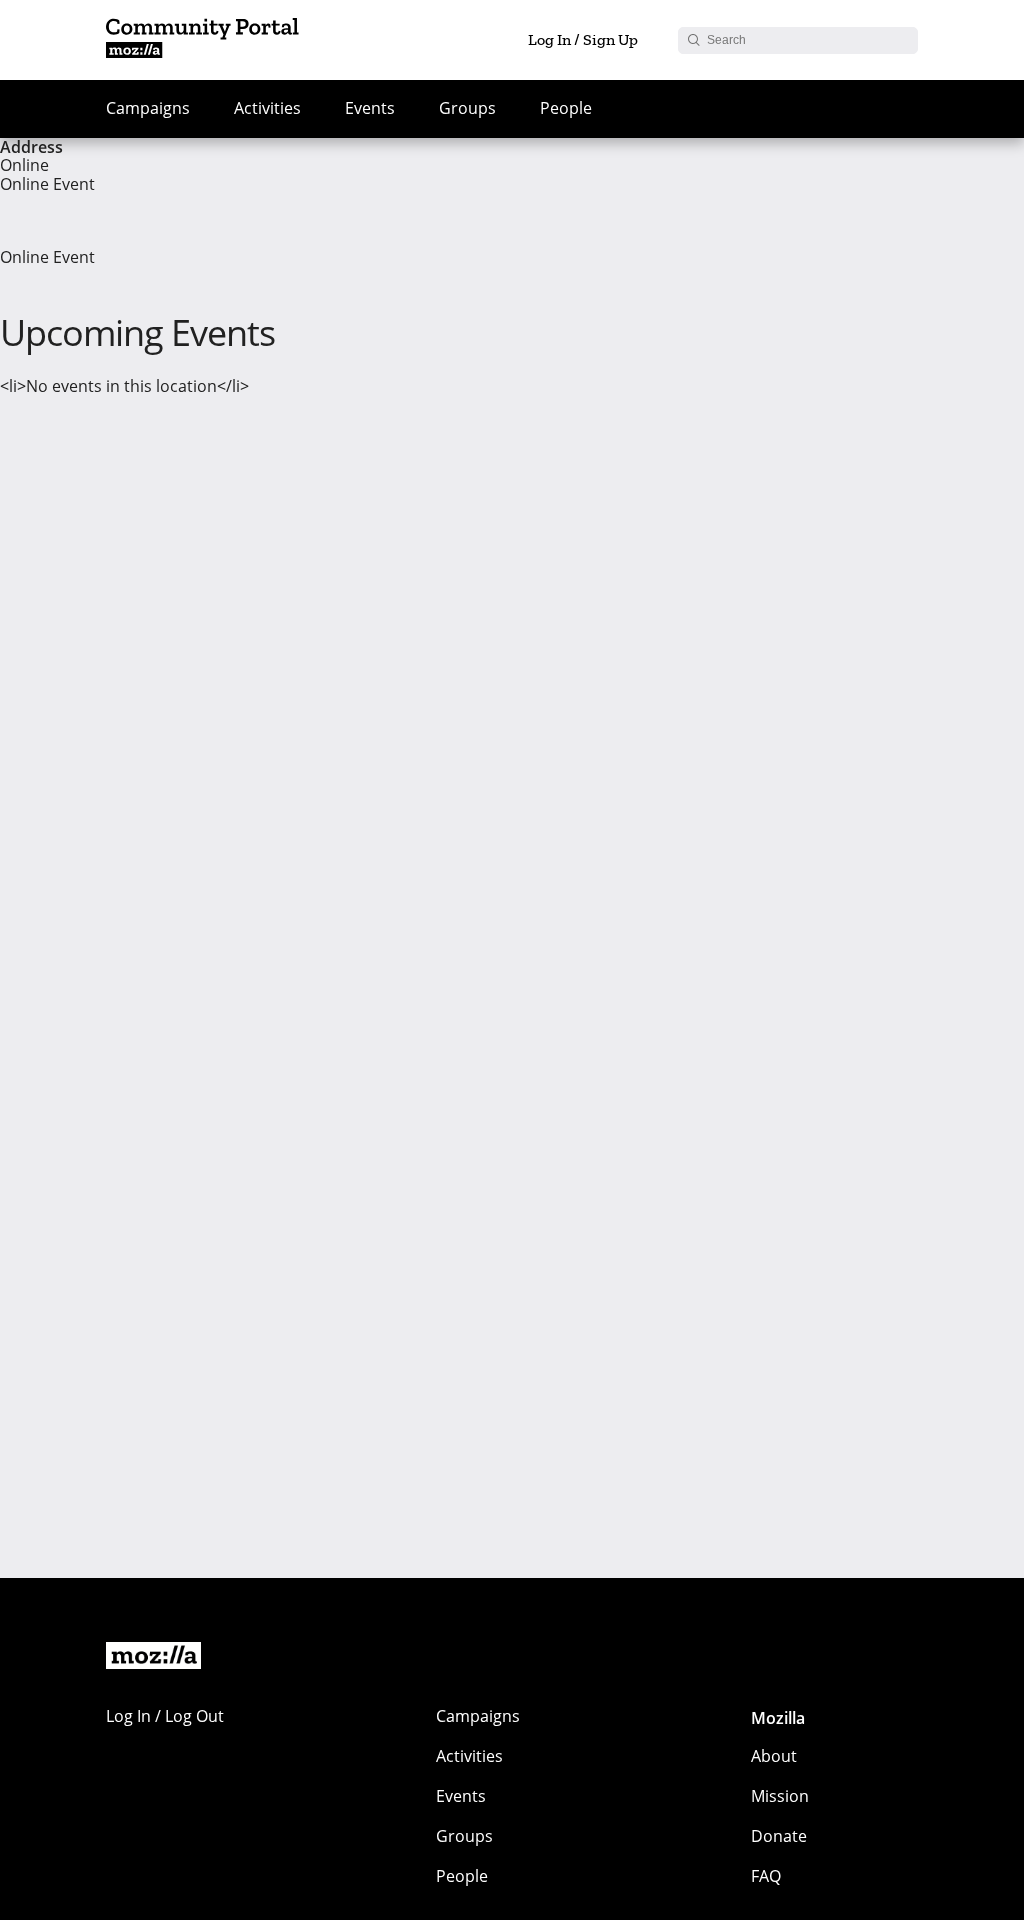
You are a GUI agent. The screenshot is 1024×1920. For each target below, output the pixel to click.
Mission (780, 1796)
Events (370, 108)
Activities (267, 108)
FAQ (766, 1876)
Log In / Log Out (165, 1716)
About (774, 1756)
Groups (467, 108)
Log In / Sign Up (583, 39)
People (566, 108)
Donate (779, 1836)
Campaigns (148, 108)
